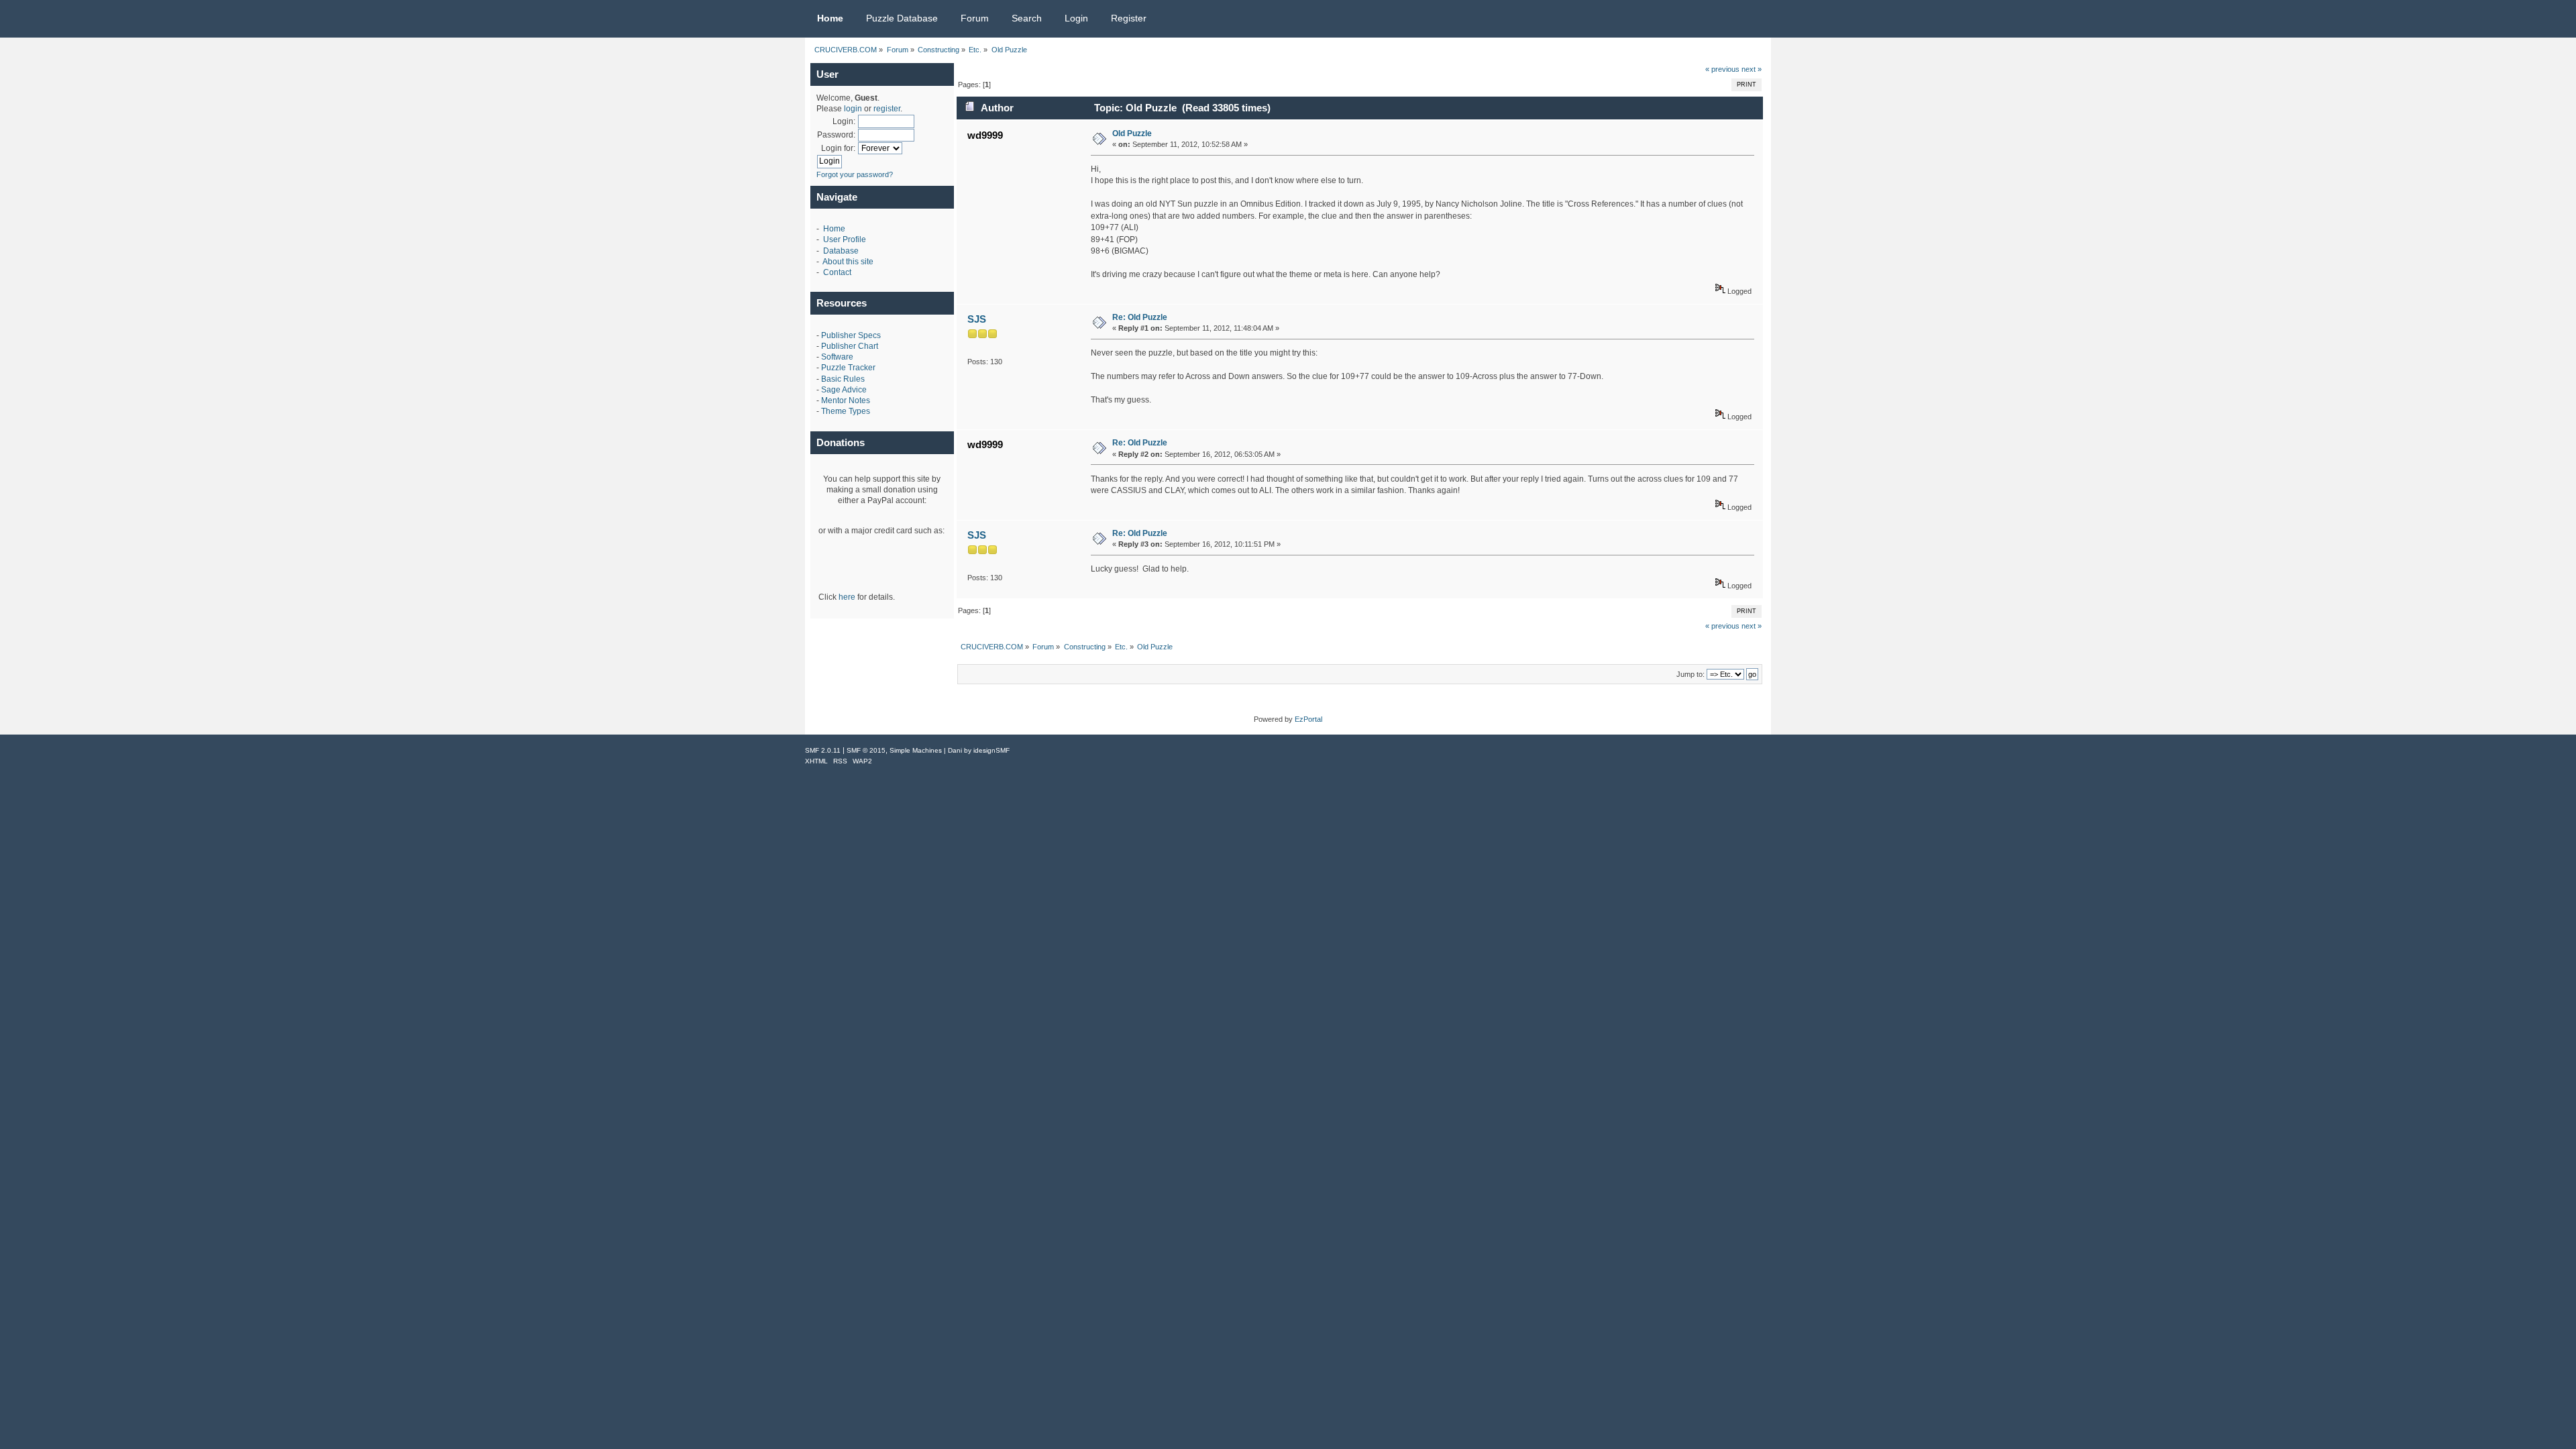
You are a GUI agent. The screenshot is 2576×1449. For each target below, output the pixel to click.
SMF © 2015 (866, 750)
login (853, 109)
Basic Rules (843, 379)
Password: (836, 135)
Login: (844, 121)
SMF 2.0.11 (823, 750)
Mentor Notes (846, 400)
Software (837, 357)
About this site (848, 262)
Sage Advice (844, 390)
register (887, 109)
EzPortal (1308, 719)
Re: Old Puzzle (1140, 317)
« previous (1722, 69)
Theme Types (846, 411)
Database (841, 251)
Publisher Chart (850, 346)
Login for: (838, 148)
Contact (837, 272)
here (847, 597)
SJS (977, 319)
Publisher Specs (851, 335)
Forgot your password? (855, 174)
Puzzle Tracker (848, 368)
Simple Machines (916, 750)
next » (1752, 69)
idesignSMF (991, 750)
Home (834, 229)
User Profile (845, 239)
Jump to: (1690, 674)
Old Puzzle (1132, 133)
